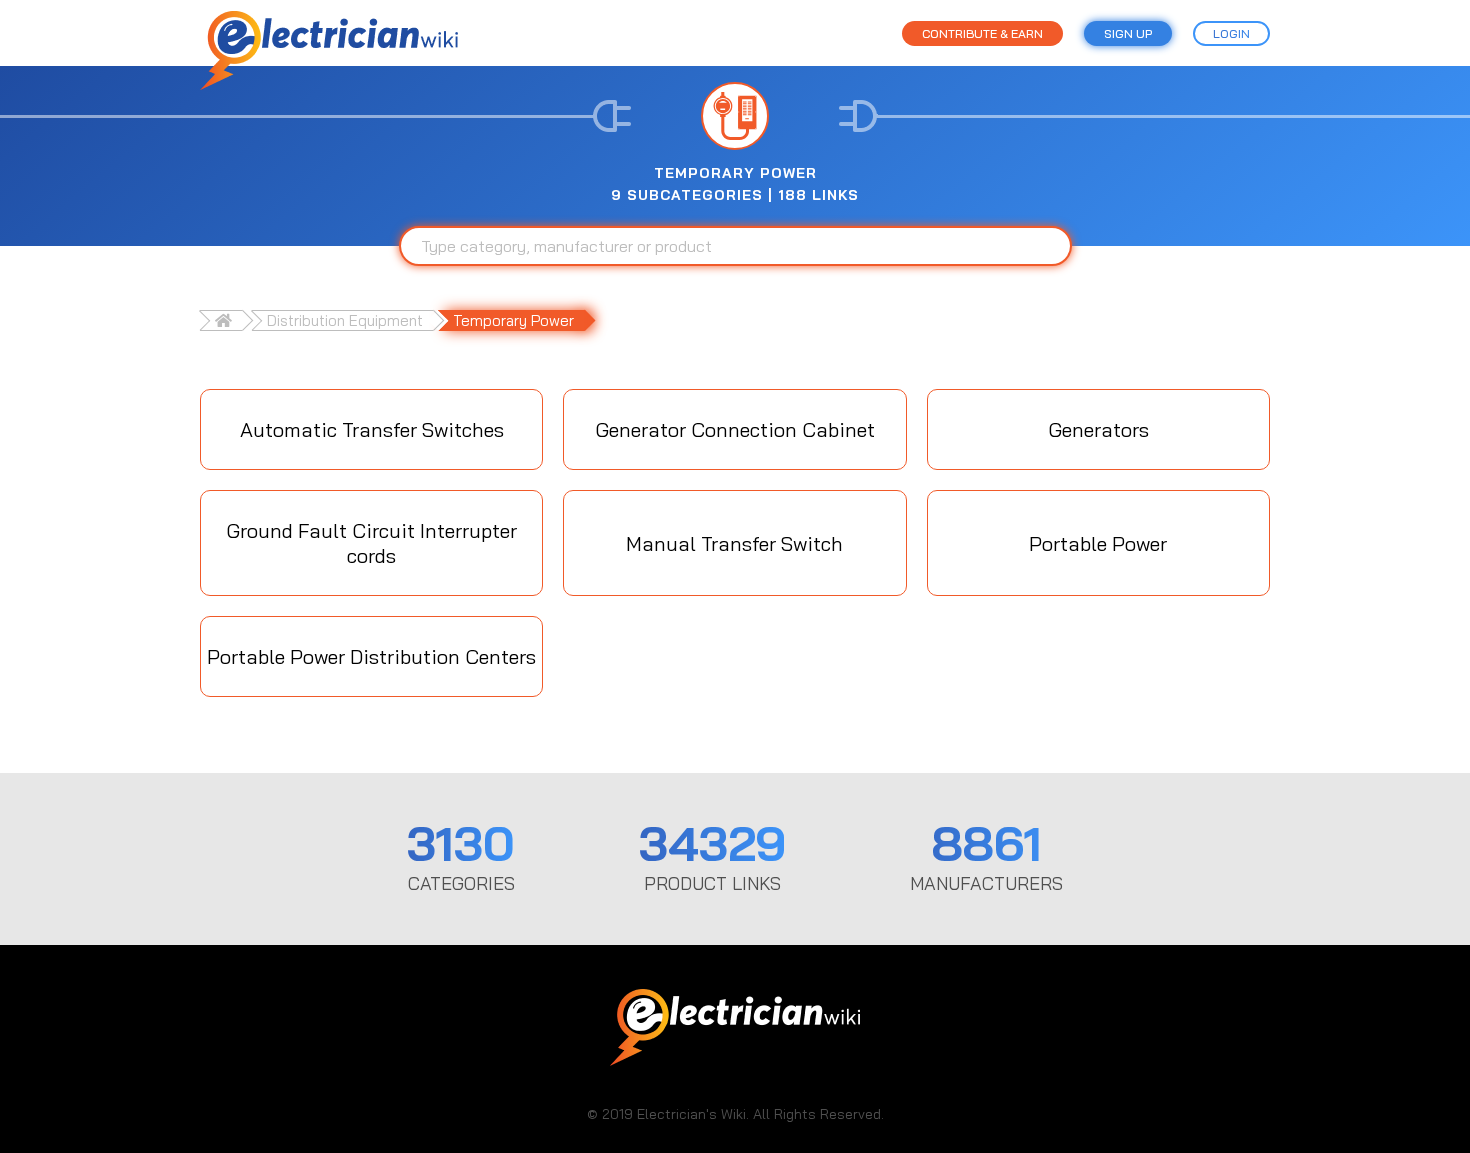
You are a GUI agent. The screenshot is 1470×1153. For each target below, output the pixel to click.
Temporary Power (513, 320)
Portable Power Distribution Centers (371, 656)
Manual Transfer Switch (734, 543)
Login (1231, 33)
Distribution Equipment (345, 320)
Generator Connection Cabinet (735, 429)
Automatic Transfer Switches (372, 429)
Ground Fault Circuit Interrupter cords (371, 543)
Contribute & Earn (982, 33)
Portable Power (1098, 543)
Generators (1098, 429)
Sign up (1128, 33)
